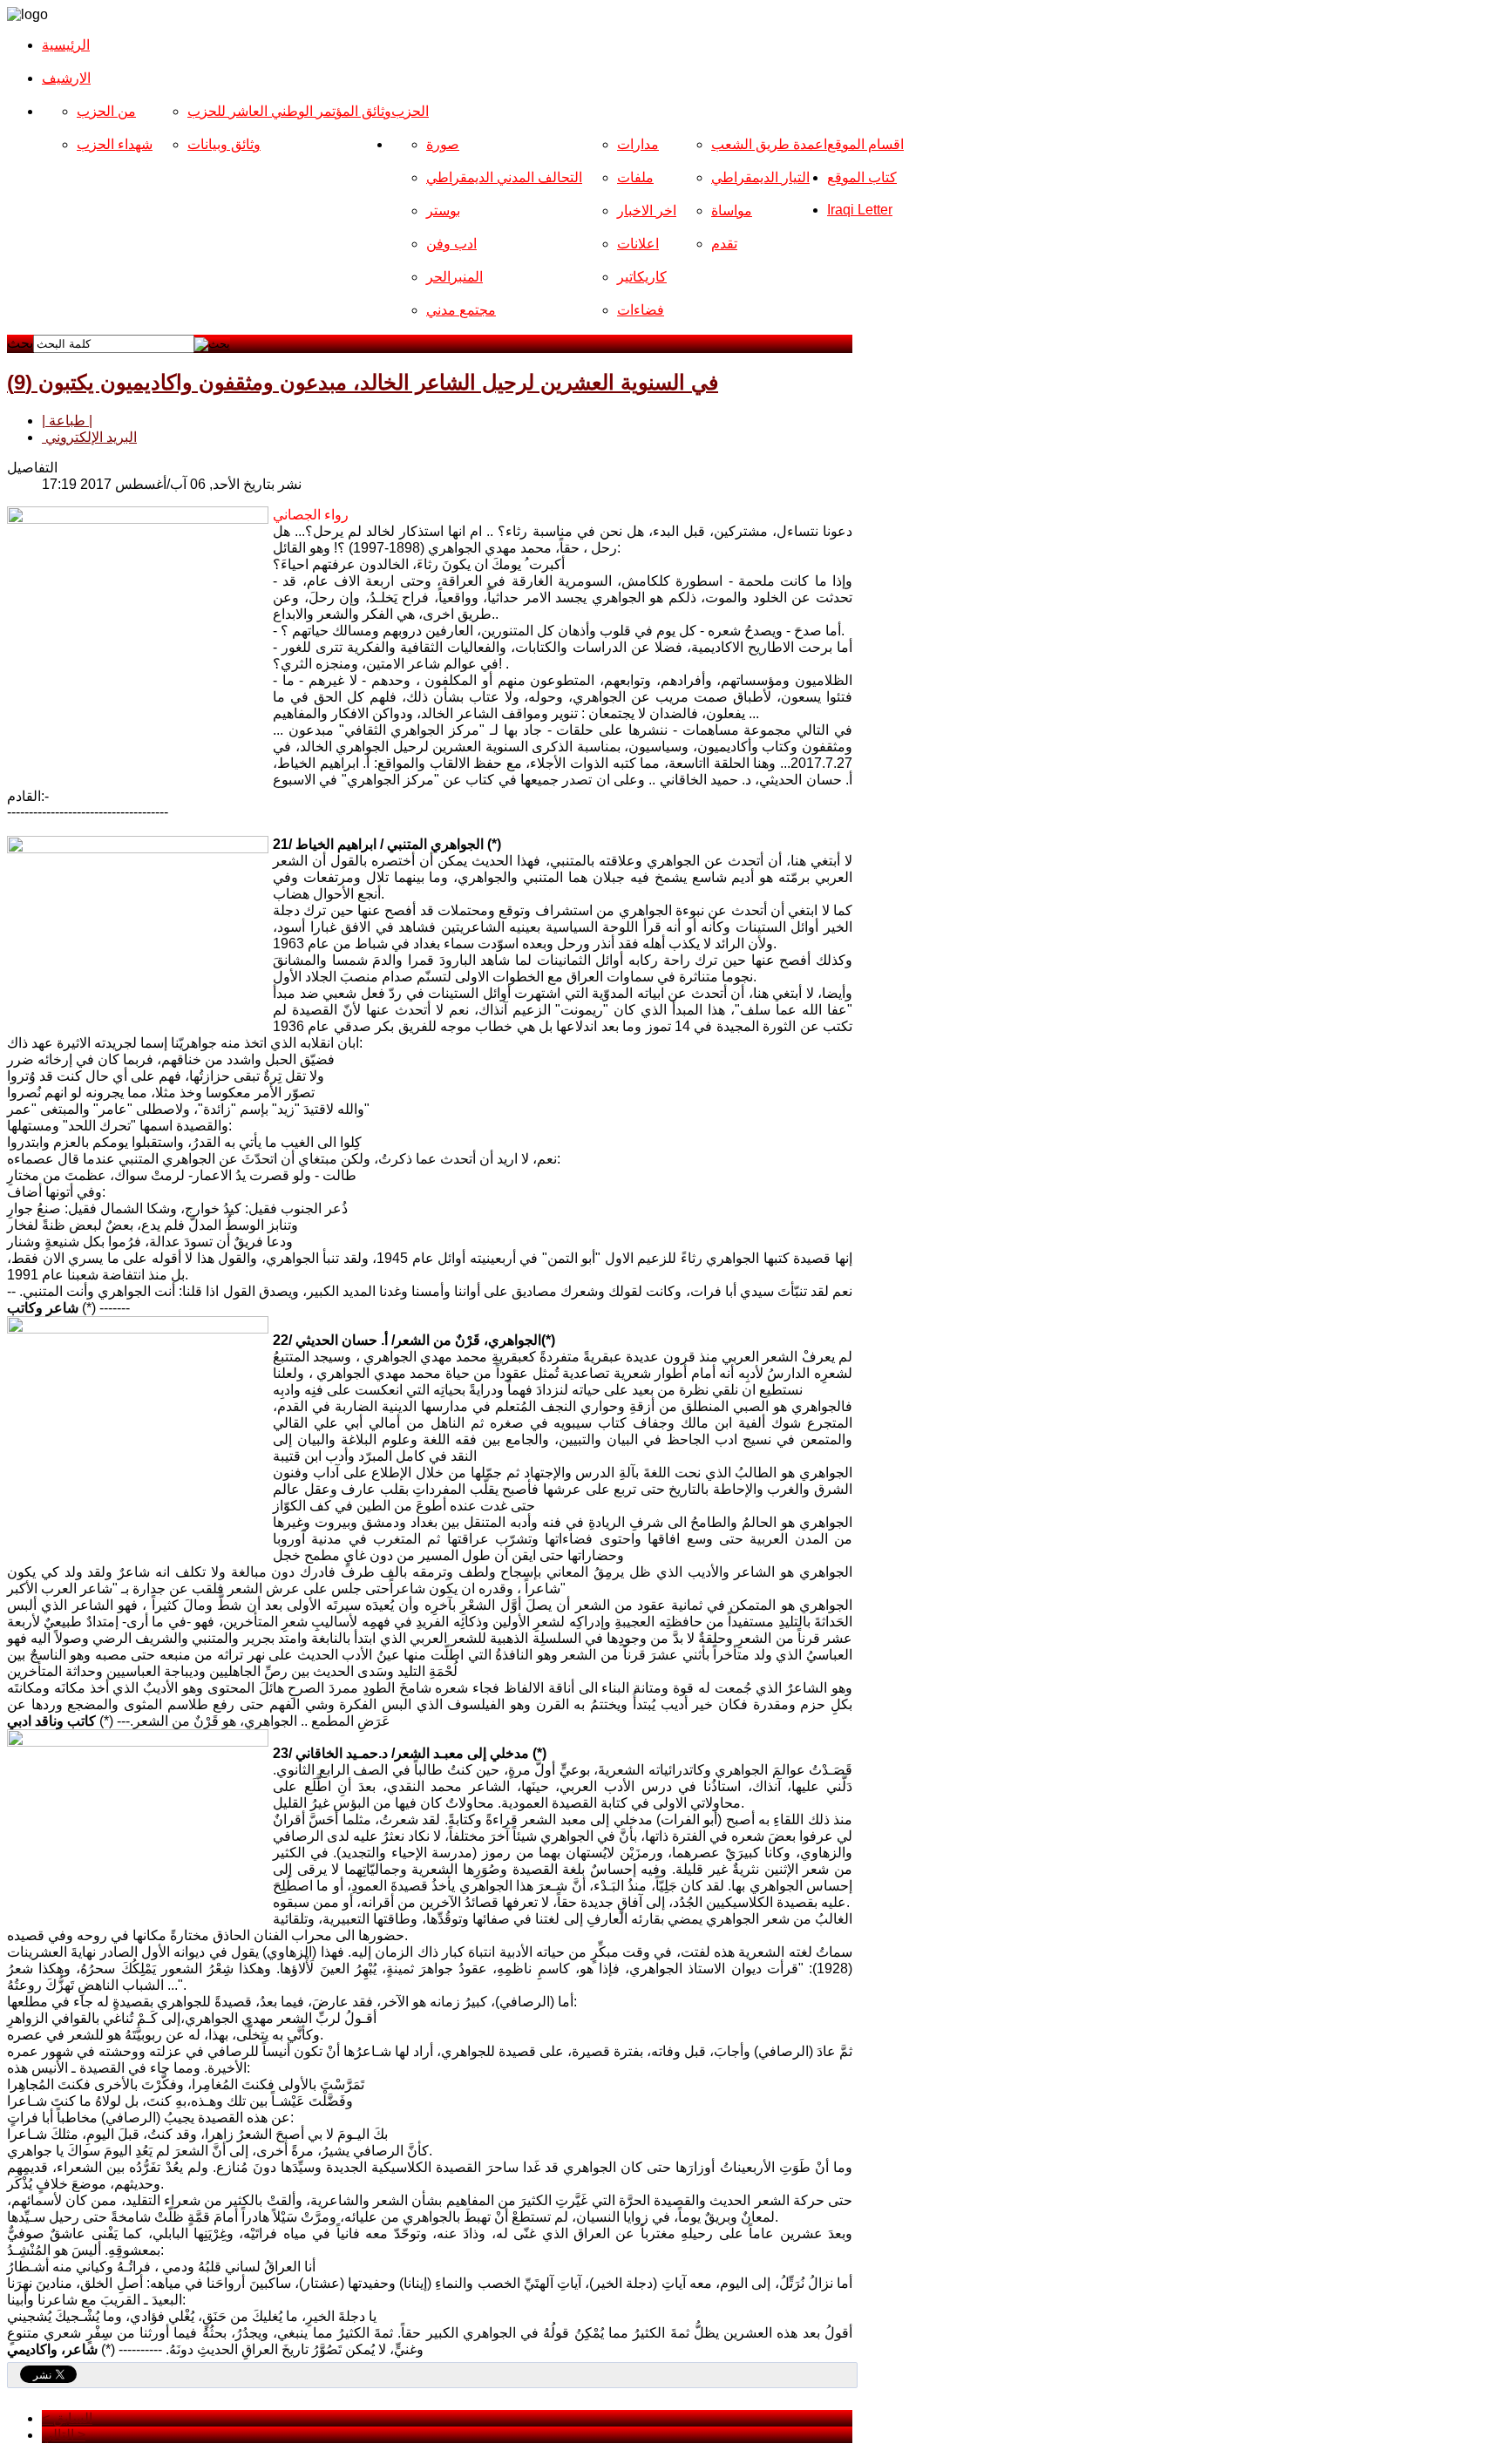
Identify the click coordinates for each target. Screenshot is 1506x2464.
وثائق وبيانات (224, 144)
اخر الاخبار (647, 210)
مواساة (732, 210)
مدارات (638, 144)
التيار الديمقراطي (760, 177)
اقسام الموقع (865, 144)
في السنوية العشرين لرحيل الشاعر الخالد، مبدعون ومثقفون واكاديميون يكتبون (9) (363, 382)
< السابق (67, 2418)
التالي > (64, 2435)
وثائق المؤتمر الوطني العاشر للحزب (289, 111)
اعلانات (638, 244)
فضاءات (641, 310)
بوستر (443, 210)
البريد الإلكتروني (89, 437)
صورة (443, 144)
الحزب (410, 111)
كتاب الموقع (862, 177)
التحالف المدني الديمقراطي (504, 177)
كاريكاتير (642, 277)
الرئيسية (66, 45)
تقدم (724, 244)
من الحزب (106, 111)
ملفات (635, 177)
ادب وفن (451, 244)
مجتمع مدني (461, 310)
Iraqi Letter (860, 210)
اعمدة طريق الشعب (769, 144)
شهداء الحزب (115, 144)
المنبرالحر (455, 277)
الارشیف (66, 78)
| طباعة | (67, 421)
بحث (20, 343)
